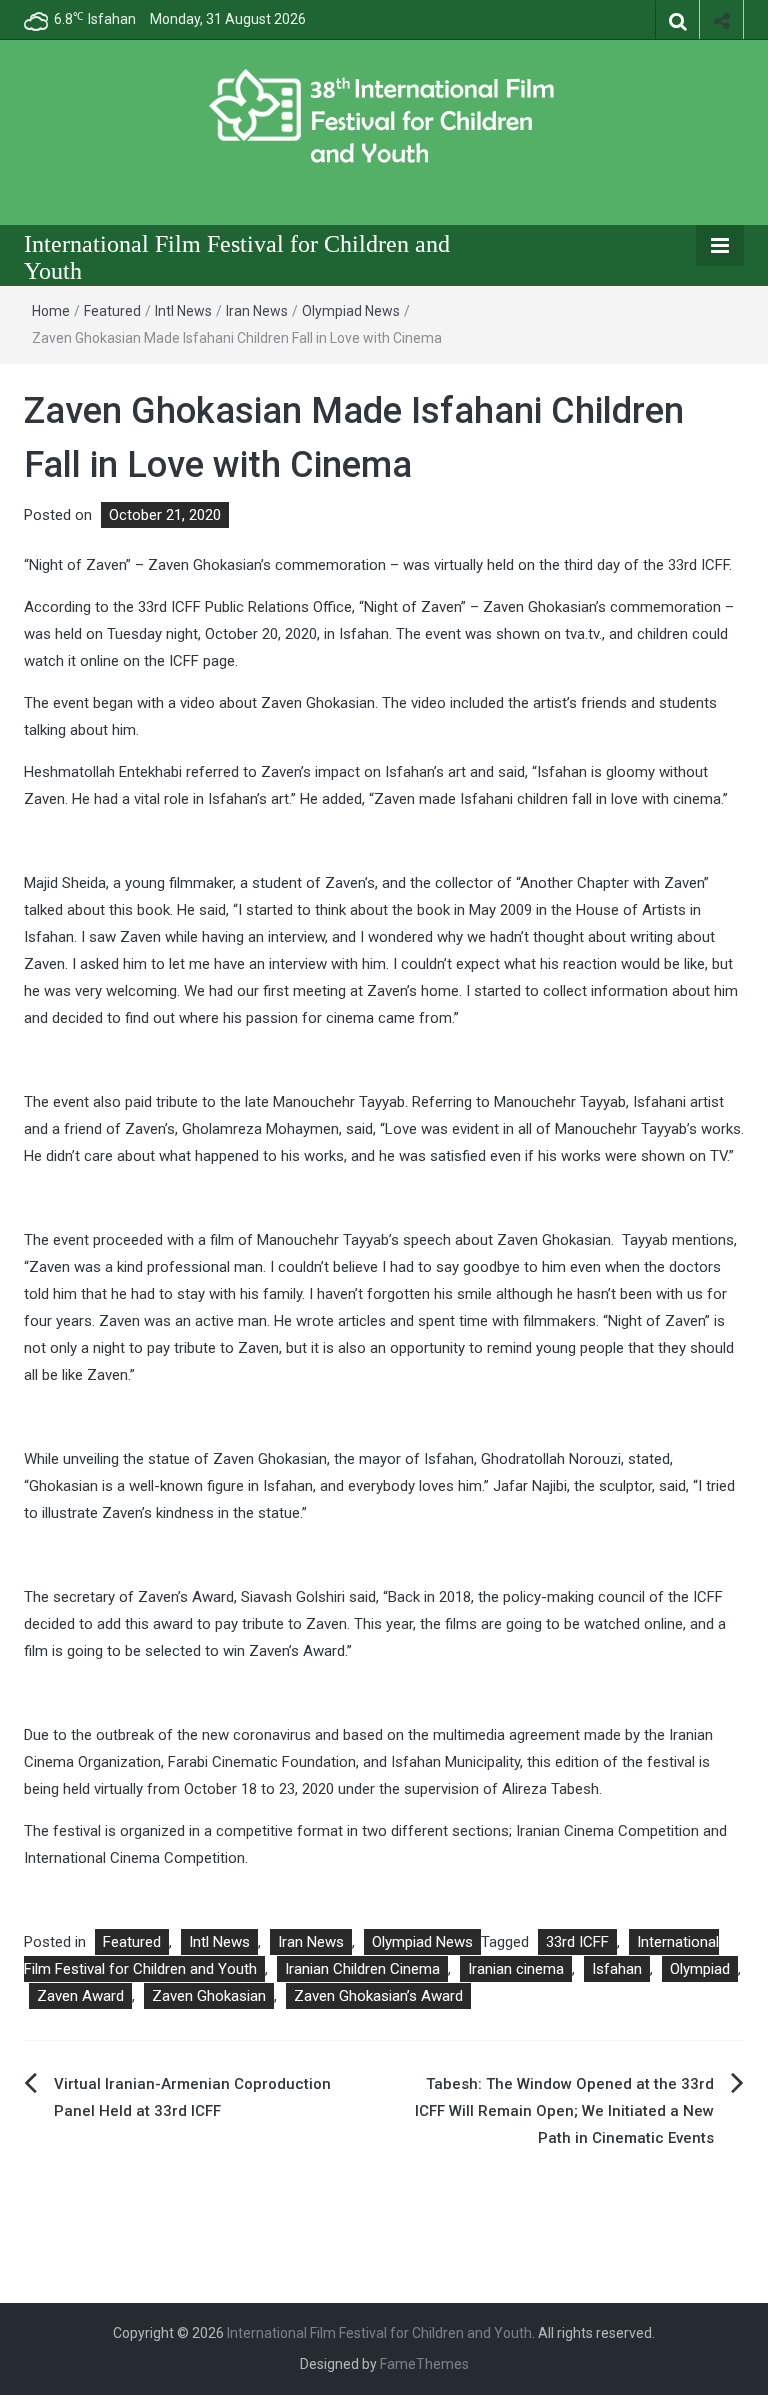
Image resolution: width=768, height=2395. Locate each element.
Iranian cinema (516, 1969)
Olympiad (700, 1969)
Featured (112, 311)
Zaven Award (80, 1996)
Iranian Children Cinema (362, 1969)
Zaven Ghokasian (209, 1996)
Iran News (257, 311)
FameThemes (424, 2364)
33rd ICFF (577, 1942)
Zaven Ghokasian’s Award (378, 1996)
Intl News (183, 311)
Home (51, 311)
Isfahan (617, 1969)
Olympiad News (351, 311)
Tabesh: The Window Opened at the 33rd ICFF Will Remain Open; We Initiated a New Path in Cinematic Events (564, 2111)
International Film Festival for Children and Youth (379, 2333)
